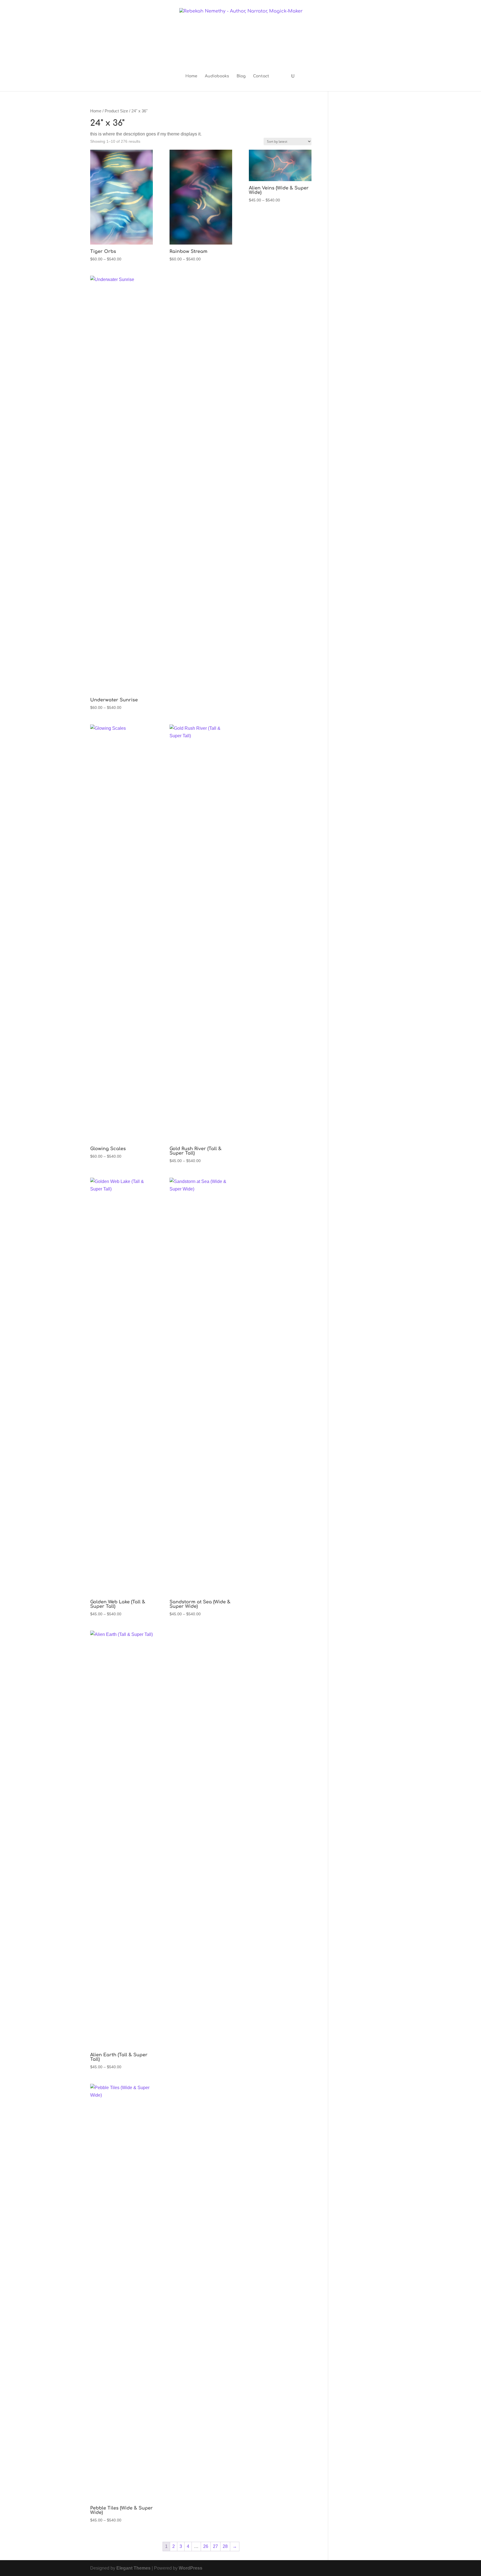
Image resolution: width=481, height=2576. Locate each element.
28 (225, 2546)
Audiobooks (217, 76)
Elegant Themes (133, 2568)
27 (215, 2546)
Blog (241, 76)
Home (191, 76)
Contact (261, 76)
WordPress (191, 2568)
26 (206, 2546)
